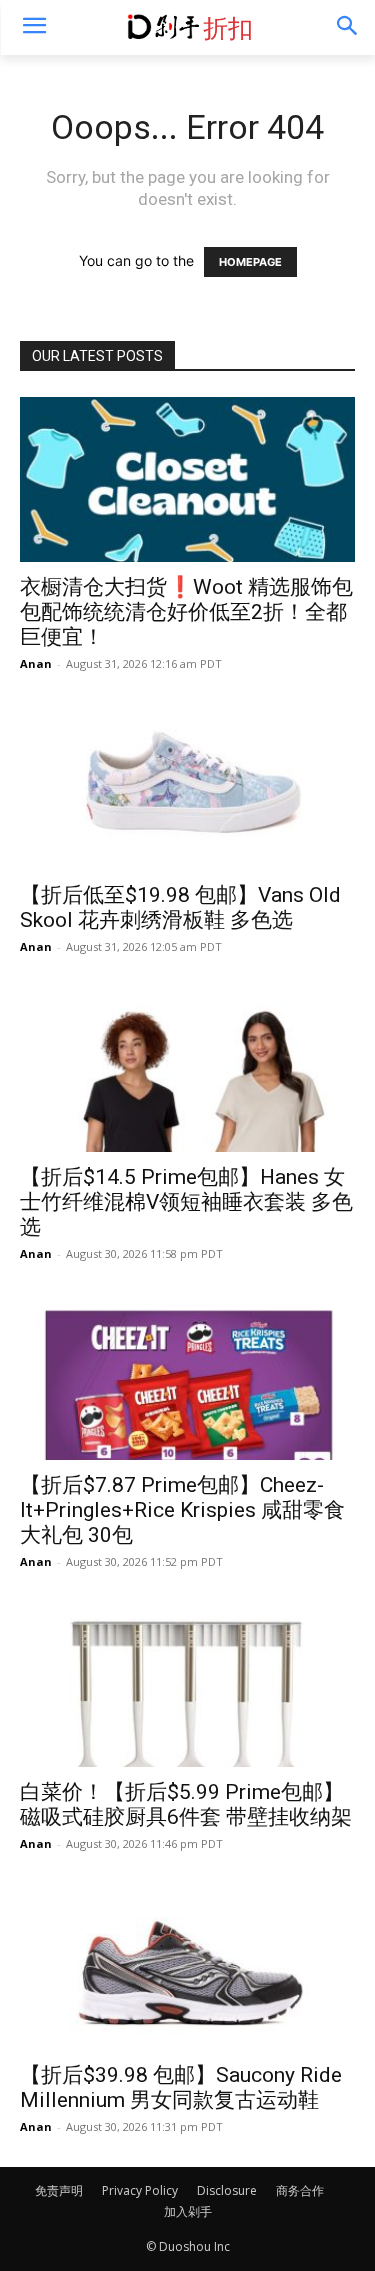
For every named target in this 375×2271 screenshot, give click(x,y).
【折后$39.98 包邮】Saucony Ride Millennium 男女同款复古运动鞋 (181, 2087)
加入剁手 (188, 2211)
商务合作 (300, 2190)
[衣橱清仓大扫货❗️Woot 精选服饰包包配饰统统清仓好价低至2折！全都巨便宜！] (187, 479)
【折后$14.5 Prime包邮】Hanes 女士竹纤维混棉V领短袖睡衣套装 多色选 (186, 1202)
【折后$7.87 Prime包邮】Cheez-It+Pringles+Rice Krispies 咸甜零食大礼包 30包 (182, 1510)
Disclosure (227, 2190)
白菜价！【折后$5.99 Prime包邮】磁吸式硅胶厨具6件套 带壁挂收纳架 (186, 1804)
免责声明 (59, 2190)
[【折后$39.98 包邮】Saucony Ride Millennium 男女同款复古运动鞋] (187, 1966)
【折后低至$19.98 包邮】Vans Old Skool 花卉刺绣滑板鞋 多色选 (180, 907)
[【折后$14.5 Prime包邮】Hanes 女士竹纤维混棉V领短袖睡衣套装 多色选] (187, 1069)
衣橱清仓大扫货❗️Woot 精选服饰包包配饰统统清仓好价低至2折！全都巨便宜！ (186, 612)
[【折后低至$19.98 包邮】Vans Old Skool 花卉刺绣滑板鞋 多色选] (187, 786)
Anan (36, 663)
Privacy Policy (140, 2190)
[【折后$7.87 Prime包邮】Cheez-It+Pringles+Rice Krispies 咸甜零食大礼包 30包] (187, 1376)
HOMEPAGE (250, 262)
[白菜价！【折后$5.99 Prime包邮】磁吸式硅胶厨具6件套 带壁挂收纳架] (187, 1684)
